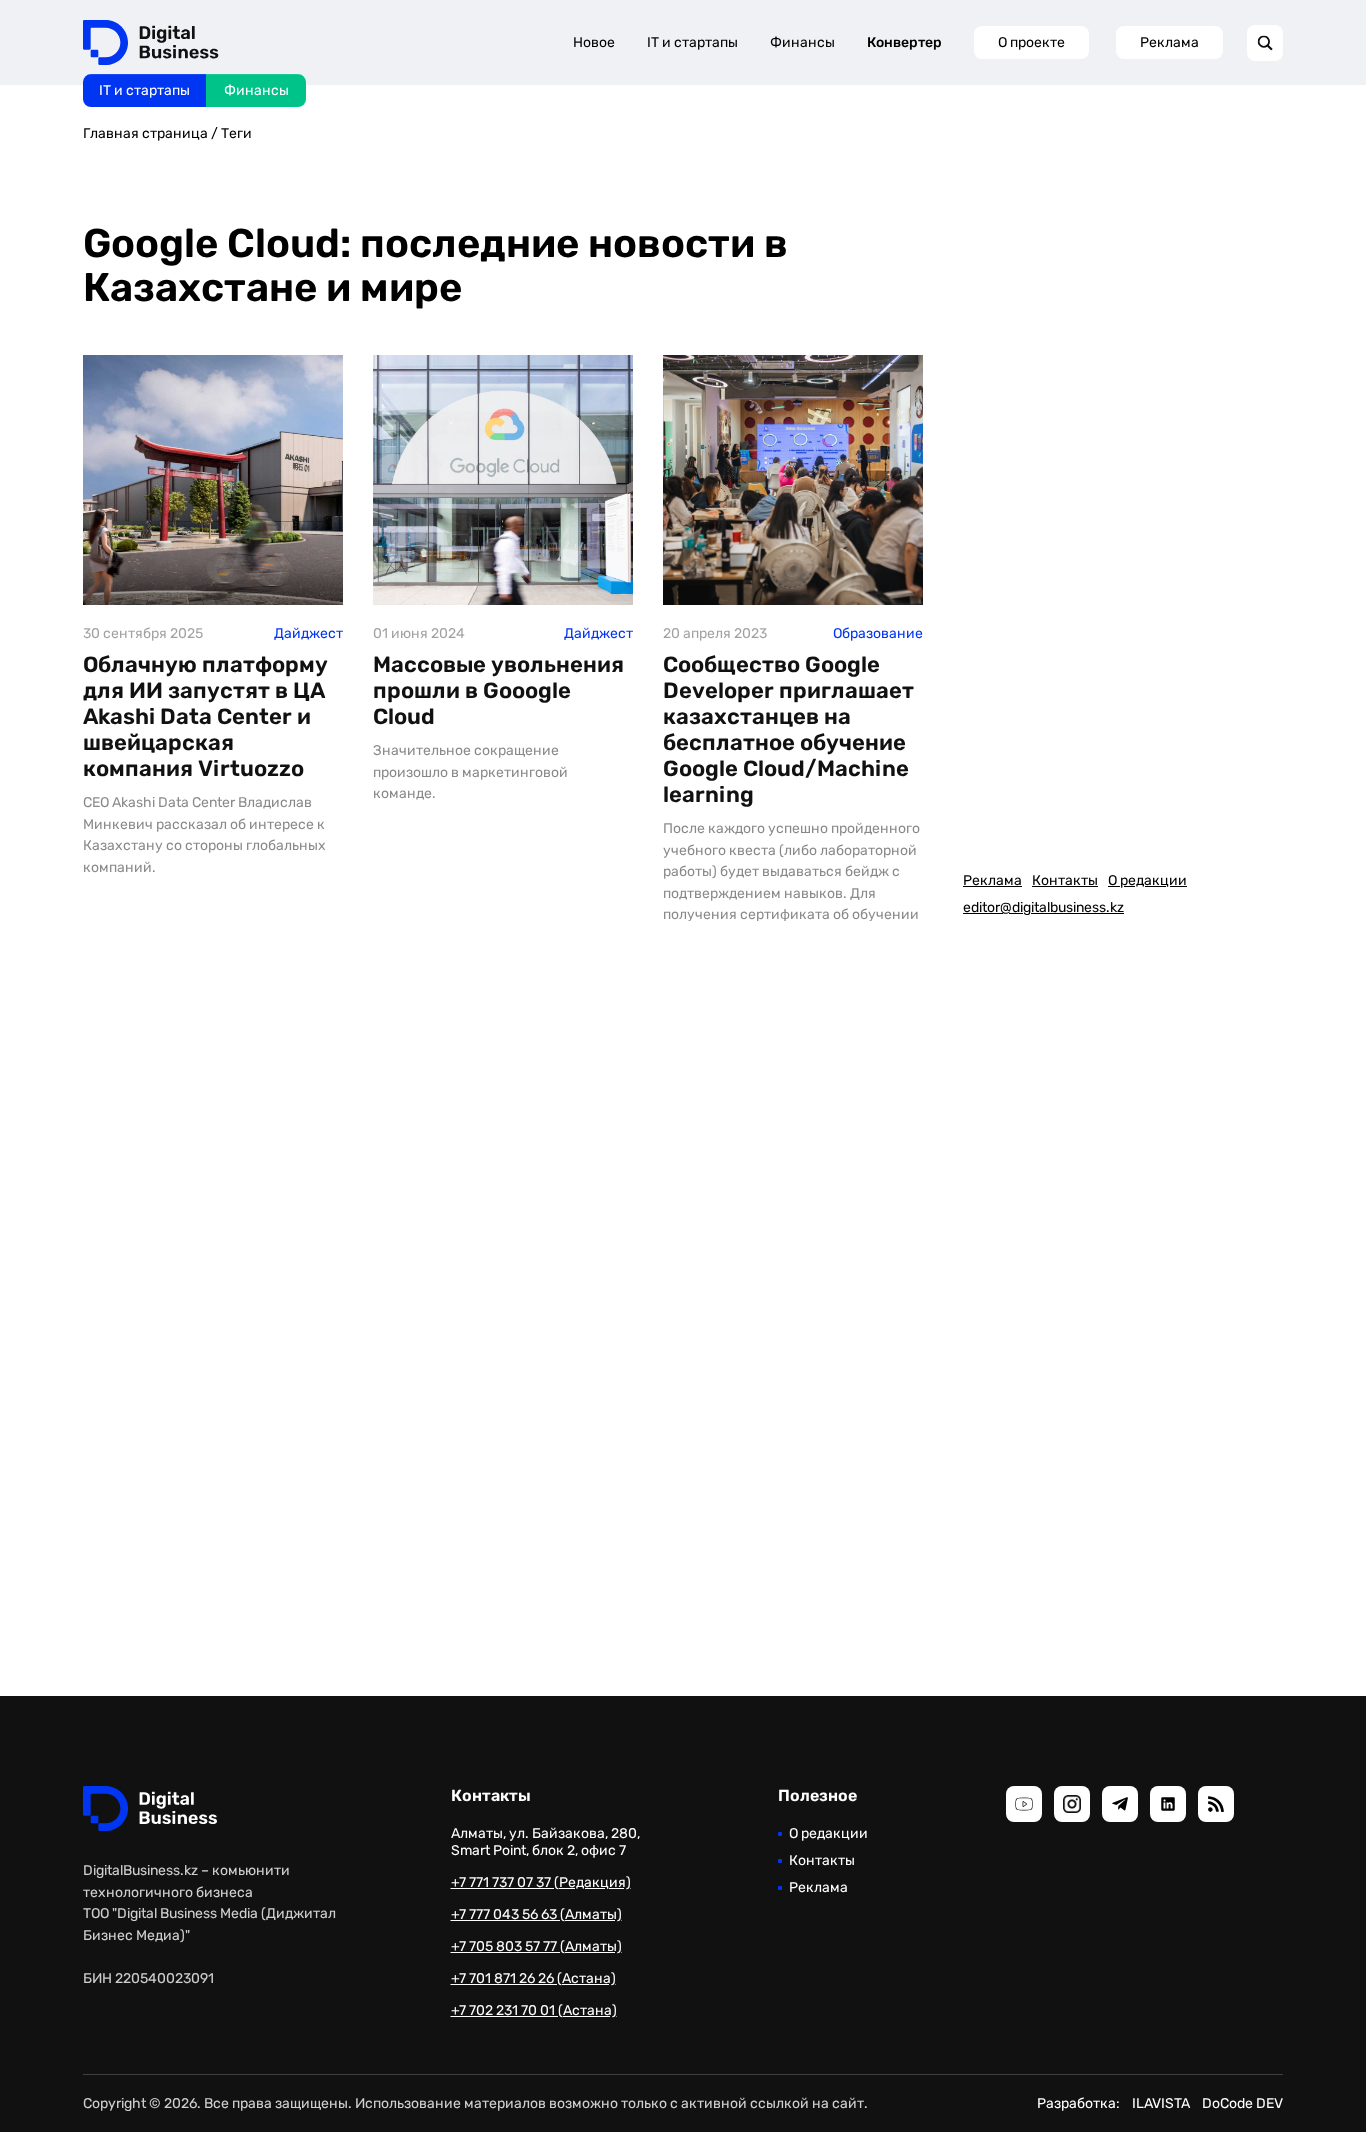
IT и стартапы (144, 90)
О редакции (1147, 880)
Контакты (1065, 880)
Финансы (256, 90)
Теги (236, 133)
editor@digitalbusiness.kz (1043, 907)
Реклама (1169, 42)
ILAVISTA (1161, 2103)
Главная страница (145, 133)
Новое (594, 42)
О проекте (1031, 42)
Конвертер (904, 42)
